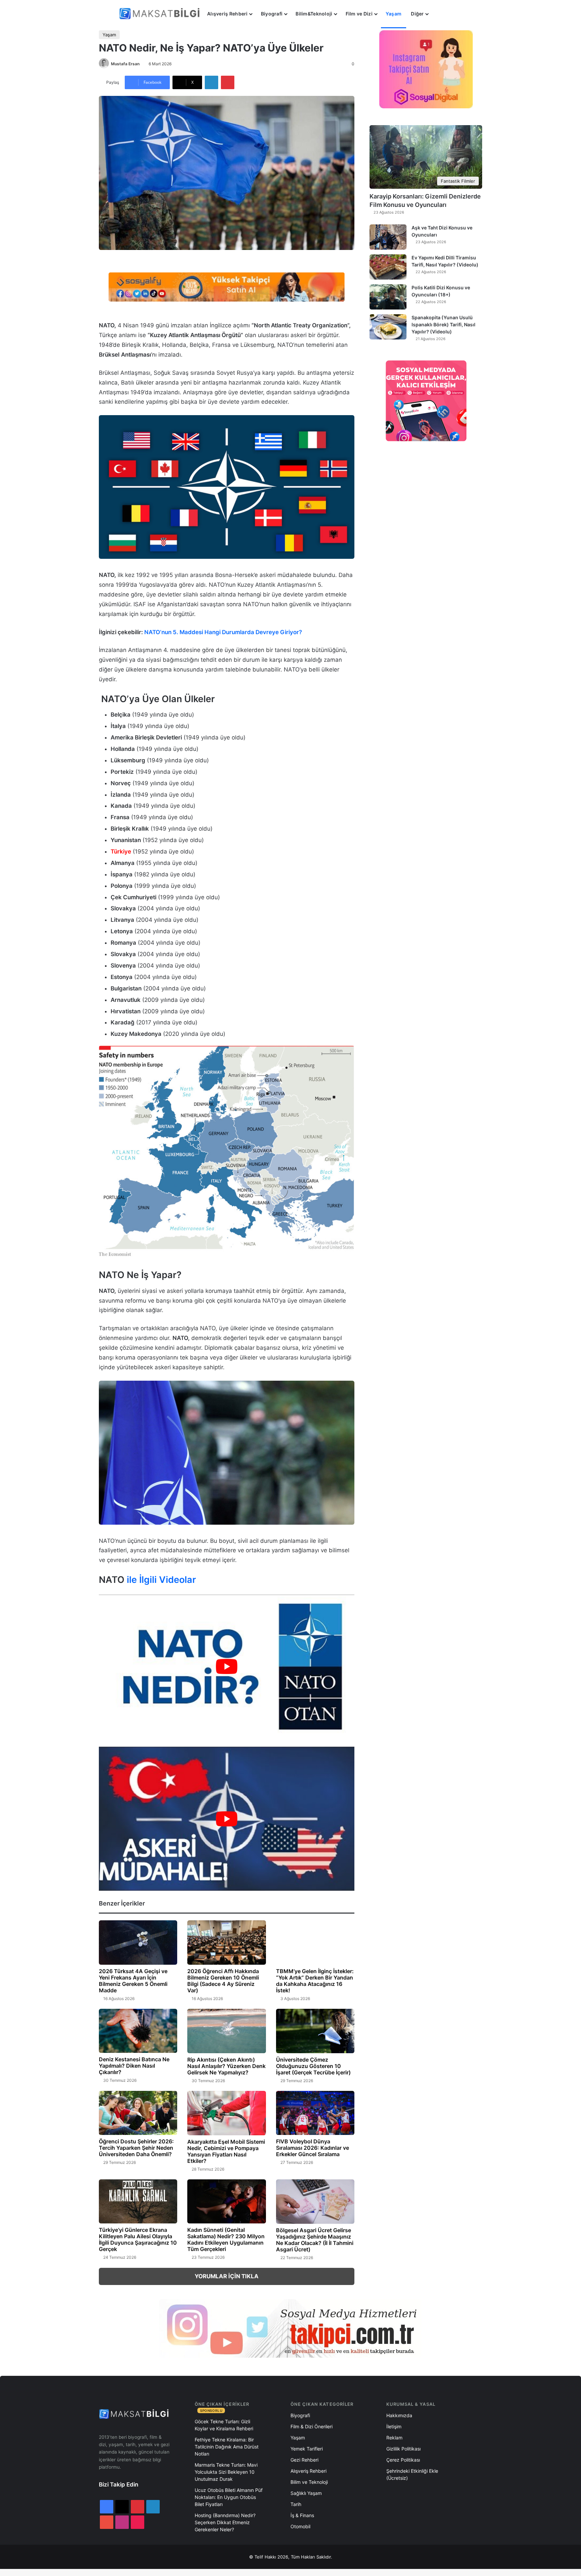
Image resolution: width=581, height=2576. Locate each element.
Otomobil (300, 2526)
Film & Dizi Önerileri (312, 2426)
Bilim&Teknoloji (314, 14)
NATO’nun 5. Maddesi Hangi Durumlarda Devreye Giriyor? (223, 632)
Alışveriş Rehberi (227, 14)
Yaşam (394, 14)
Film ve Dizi (359, 14)
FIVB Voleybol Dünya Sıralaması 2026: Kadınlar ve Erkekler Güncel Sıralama (313, 2148)
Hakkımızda (399, 2415)
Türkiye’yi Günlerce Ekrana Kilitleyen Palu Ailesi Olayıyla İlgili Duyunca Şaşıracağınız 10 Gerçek (138, 2239)
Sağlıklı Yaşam (306, 2493)
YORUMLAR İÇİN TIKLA (227, 2276)
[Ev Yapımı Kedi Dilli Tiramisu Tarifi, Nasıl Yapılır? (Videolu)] (388, 267)
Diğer (417, 14)
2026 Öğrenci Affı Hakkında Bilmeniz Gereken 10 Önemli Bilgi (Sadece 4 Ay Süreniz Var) (223, 1981)
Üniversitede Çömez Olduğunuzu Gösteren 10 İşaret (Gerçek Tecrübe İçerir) (313, 2066)
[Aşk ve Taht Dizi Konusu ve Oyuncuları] (388, 237)
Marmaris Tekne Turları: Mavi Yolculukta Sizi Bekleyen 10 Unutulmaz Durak (226, 2472)
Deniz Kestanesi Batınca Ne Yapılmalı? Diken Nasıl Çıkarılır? (134, 2066)
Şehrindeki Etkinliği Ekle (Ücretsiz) (412, 2474)
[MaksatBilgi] (161, 14)
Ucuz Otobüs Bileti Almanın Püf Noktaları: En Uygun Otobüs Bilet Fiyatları (229, 2497)
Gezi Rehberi (304, 2460)
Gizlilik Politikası (403, 2449)
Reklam (394, 2438)
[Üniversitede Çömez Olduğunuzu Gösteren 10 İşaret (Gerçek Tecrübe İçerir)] (315, 2031)
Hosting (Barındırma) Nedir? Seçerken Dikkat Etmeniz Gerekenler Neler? (225, 2522)
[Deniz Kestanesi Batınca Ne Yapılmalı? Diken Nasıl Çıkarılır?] (138, 2031)
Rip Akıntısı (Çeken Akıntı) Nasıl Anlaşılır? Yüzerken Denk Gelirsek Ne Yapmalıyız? (226, 2066)
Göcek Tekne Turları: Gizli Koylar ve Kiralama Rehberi (224, 2425)
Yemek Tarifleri (307, 2449)
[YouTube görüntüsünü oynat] (227, 1666)
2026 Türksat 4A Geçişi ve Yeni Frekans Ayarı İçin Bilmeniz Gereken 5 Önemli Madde (133, 1981)
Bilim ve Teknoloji (309, 2482)
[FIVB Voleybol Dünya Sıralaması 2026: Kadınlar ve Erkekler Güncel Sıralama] (315, 2113)
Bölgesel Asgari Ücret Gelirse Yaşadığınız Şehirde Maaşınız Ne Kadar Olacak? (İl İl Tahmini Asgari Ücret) (315, 2240)
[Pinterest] (228, 82)
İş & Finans (302, 2515)
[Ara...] (440, 14)
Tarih (296, 2504)
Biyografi (272, 14)
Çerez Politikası (403, 2460)
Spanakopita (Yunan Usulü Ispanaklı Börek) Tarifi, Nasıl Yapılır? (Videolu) (443, 324)
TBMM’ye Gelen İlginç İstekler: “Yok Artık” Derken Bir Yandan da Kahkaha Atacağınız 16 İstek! (315, 1981)
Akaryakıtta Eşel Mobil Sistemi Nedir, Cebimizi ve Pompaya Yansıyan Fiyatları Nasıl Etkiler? (226, 2151)
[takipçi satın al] (227, 287)
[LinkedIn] (211, 82)
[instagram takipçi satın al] (290, 2328)
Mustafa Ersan (125, 64)
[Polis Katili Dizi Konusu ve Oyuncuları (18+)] (388, 297)
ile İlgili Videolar (161, 1580)
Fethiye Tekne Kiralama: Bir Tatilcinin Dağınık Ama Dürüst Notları (227, 2447)
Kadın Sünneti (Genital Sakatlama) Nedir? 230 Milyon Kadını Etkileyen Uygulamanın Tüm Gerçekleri (226, 2239)
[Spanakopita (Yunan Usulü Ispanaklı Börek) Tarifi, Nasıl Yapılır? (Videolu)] (388, 327)
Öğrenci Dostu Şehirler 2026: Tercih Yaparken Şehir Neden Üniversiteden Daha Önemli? (136, 2148)
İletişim (394, 2426)
